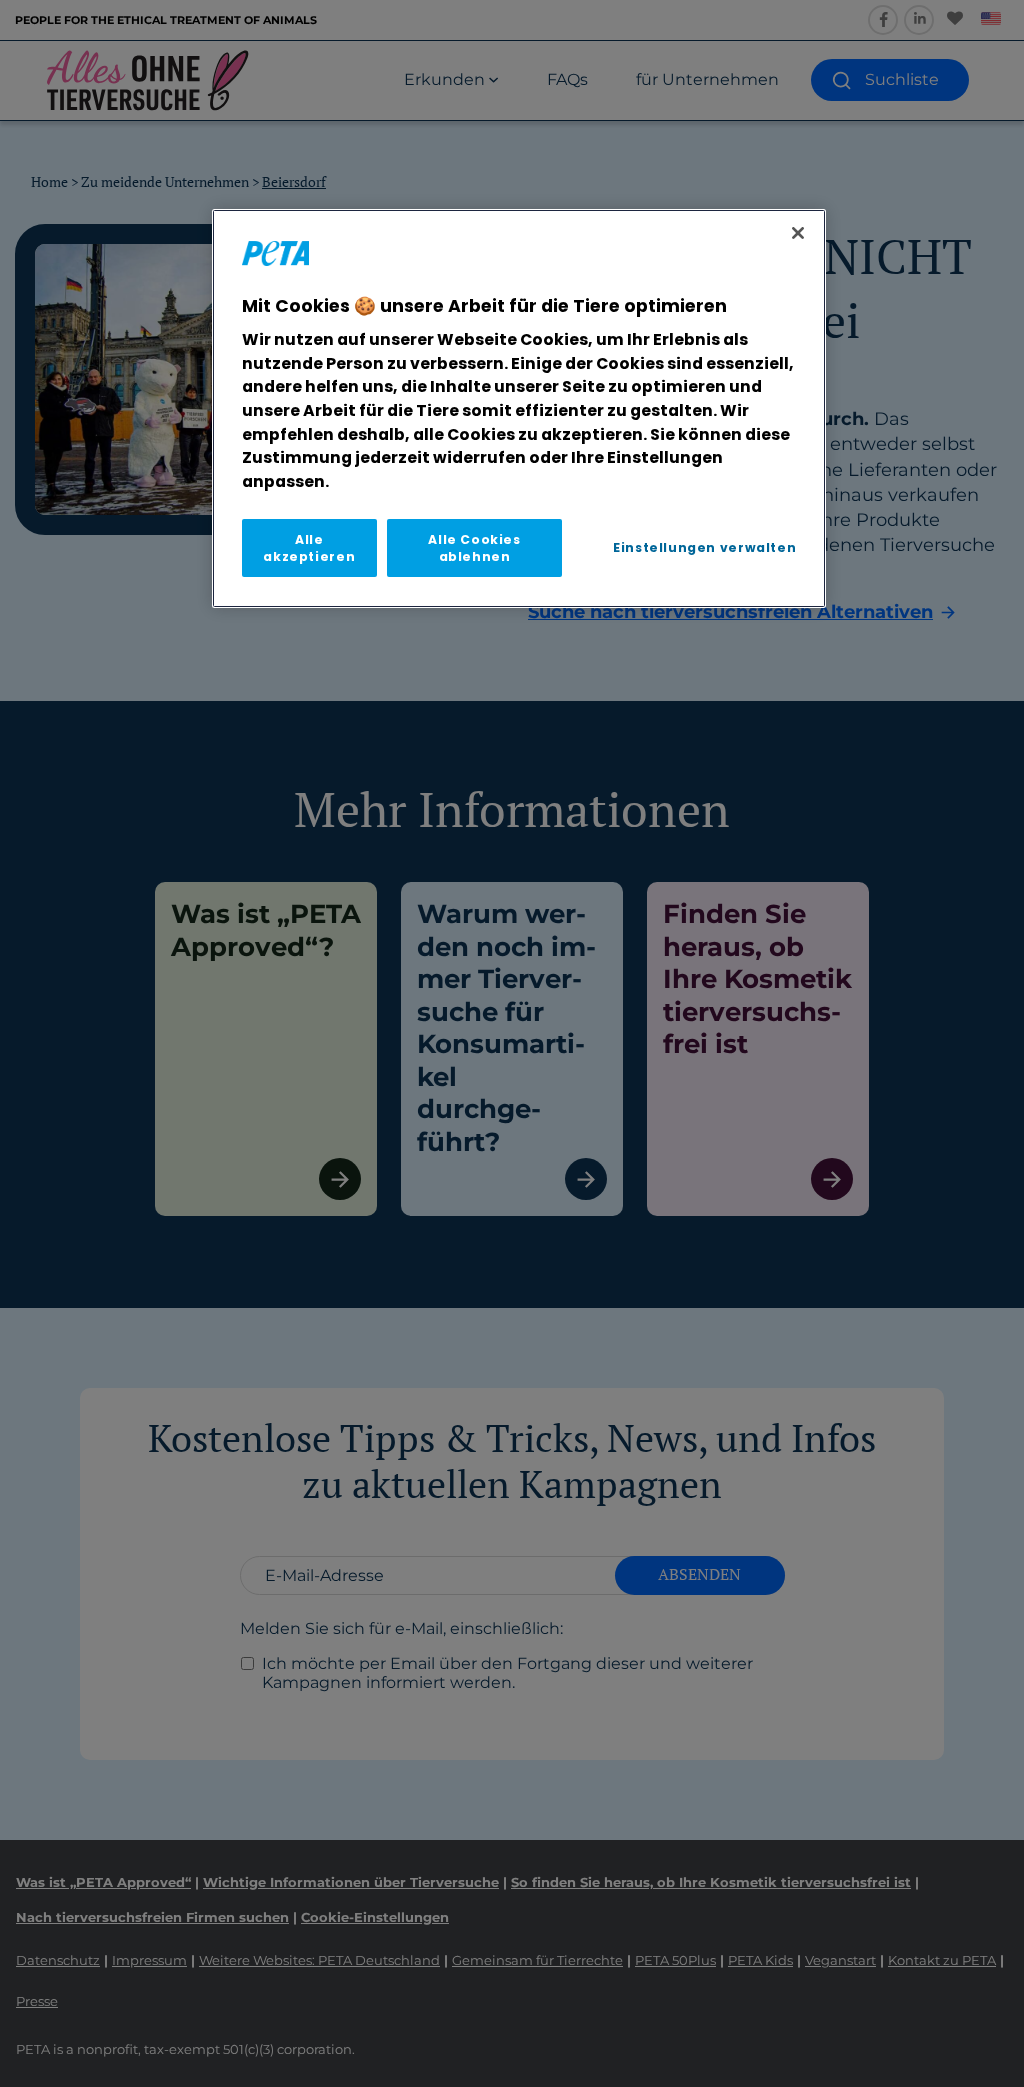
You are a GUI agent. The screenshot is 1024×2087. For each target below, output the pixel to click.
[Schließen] (798, 233)
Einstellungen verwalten (704, 547)
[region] (519, 408)
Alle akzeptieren (309, 548)
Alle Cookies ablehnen (474, 548)
